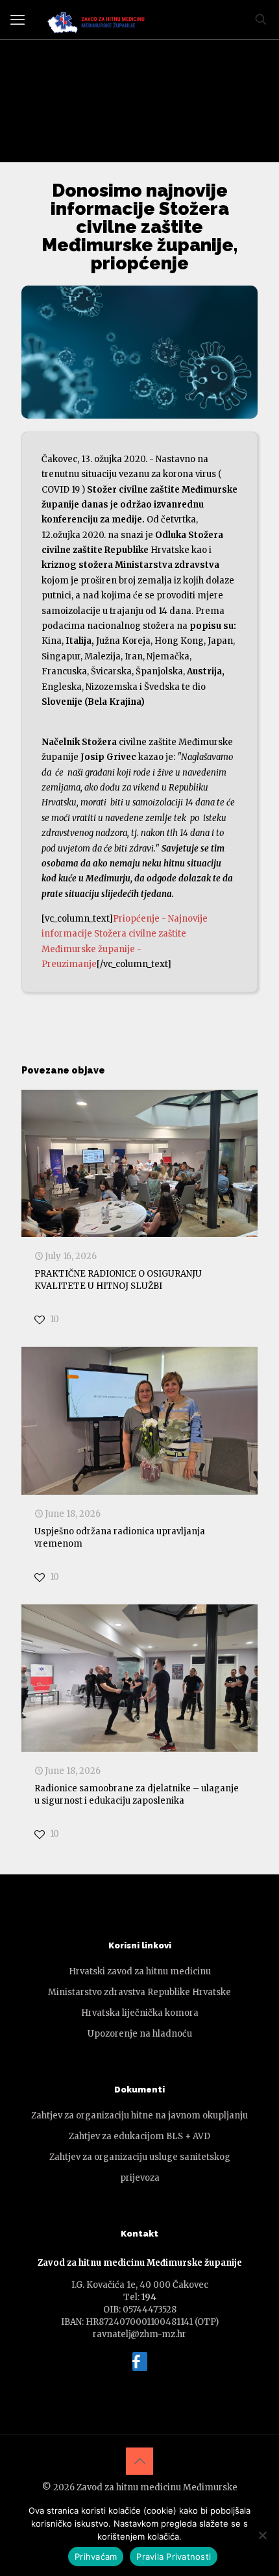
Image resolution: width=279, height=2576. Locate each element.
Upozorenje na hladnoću (140, 2034)
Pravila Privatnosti (174, 2557)
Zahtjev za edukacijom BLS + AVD (139, 2136)
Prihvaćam (96, 2557)
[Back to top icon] (139, 2461)
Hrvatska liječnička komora (140, 2013)
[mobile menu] (18, 19)
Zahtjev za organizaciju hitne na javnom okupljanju (139, 2116)
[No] (263, 2535)
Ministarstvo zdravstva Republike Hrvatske (139, 1992)
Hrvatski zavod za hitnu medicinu (140, 1971)
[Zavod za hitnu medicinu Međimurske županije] (98, 19)
